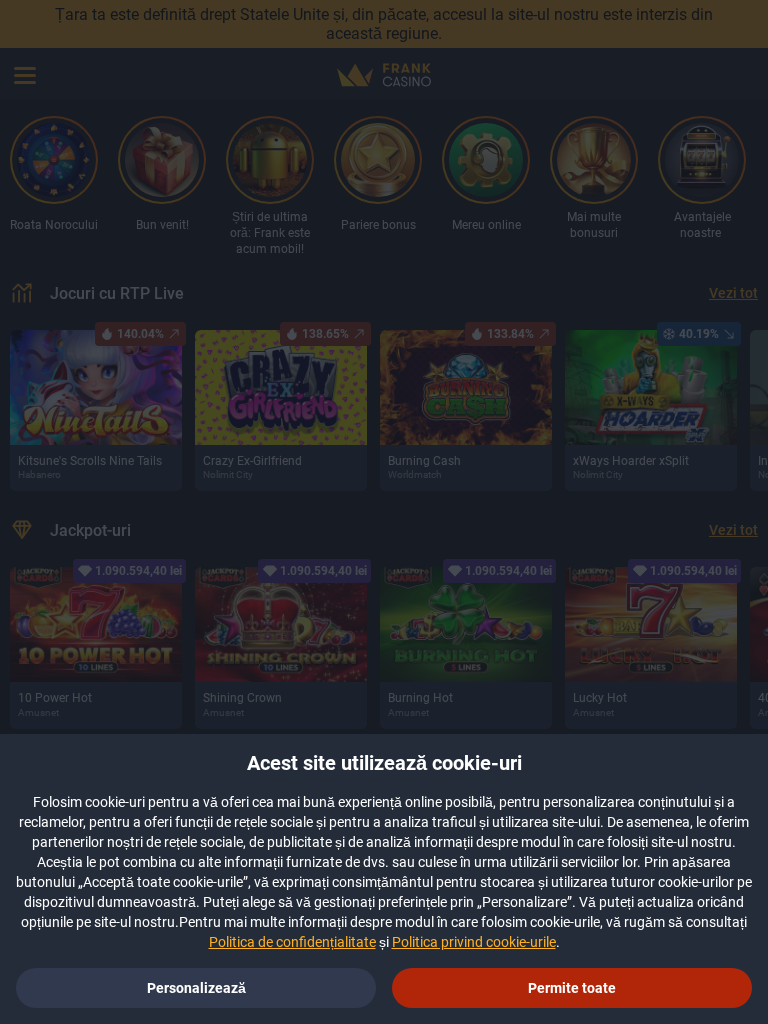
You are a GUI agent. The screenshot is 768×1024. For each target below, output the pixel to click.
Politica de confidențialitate (292, 942)
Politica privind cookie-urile (474, 942)
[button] (572, 988)
